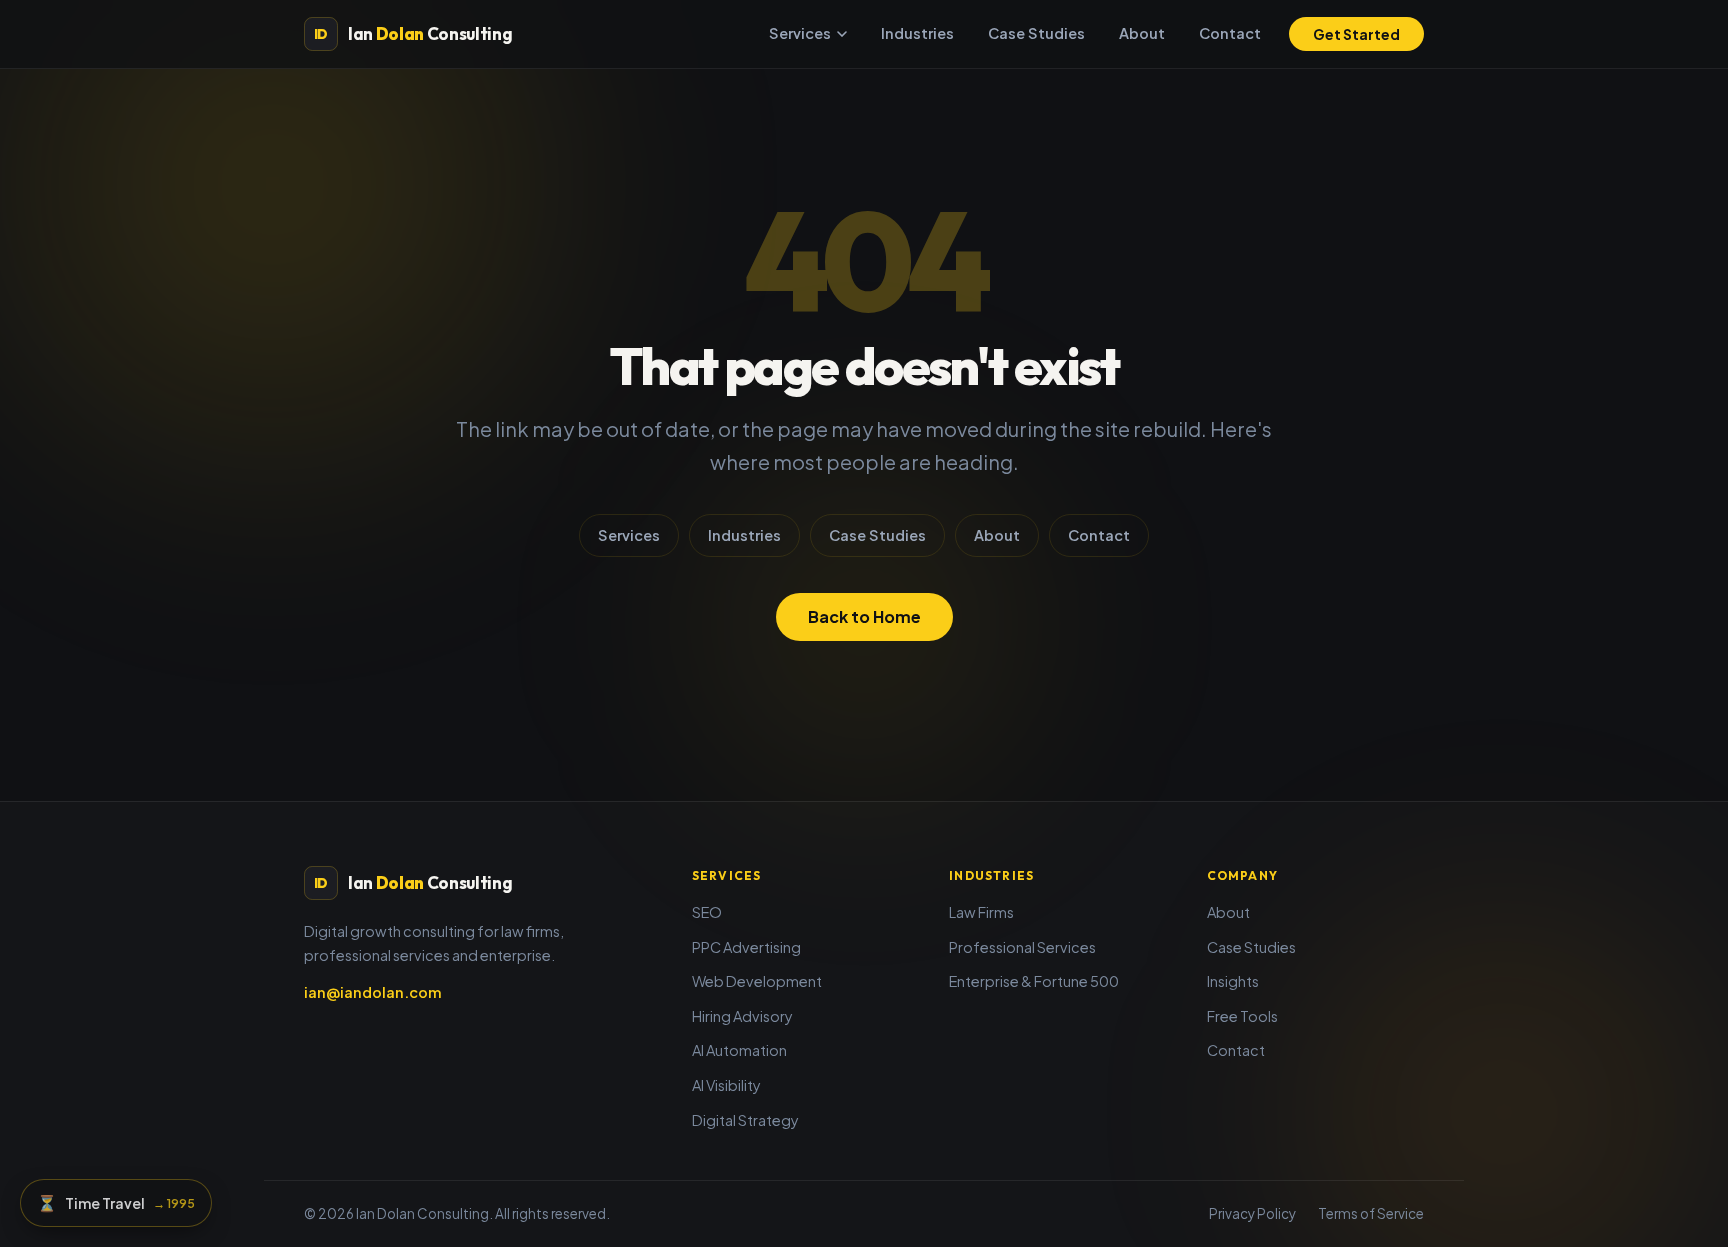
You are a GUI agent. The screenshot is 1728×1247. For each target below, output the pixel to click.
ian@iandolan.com (373, 992)
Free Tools (1242, 1016)
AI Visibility (726, 1085)
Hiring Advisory (742, 1016)
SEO (707, 912)
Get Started (1356, 34)
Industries (917, 33)
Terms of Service (1371, 1213)
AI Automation (739, 1050)
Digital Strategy (745, 1120)
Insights (1233, 981)
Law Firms (981, 912)
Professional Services (1022, 947)
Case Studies (1036, 33)
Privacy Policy (1252, 1213)
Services (800, 33)
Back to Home (864, 616)
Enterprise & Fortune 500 (1034, 981)
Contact (1230, 33)
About (1142, 33)
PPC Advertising (746, 947)
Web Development (757, 981)
